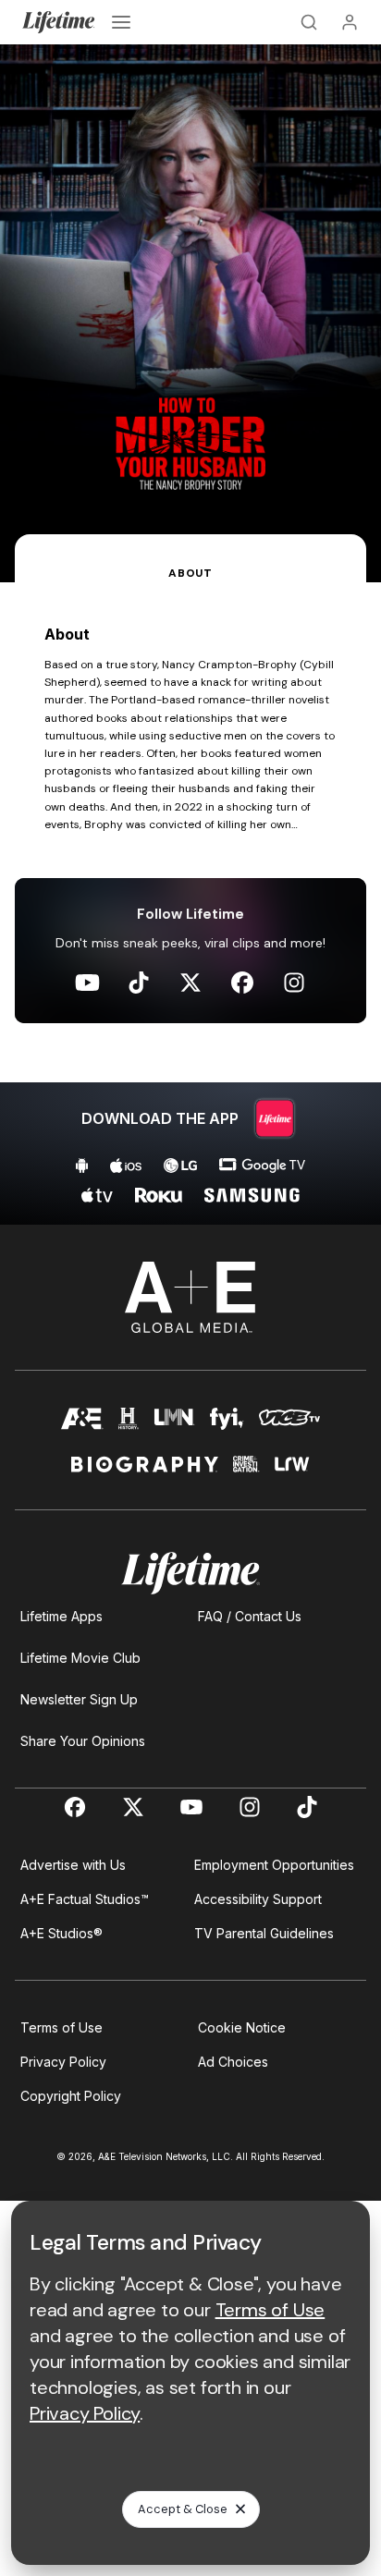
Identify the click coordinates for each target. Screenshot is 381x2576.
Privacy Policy (63, 2062)
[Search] (309, 22)
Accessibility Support (258, 1899)
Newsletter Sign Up (79, 1699)
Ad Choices (233, 2062)
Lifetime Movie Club (80, 1658)
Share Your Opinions (83, 1741)
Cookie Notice (242, 2027)
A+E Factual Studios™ (85, 1899)
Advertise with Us (73, 1865)
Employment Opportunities (274, 1865)
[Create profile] (350, 22)
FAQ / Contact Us (250, 1616)
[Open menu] (121, 22)
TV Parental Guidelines (264, 1933)
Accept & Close (183, 2509)
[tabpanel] (190, 903)
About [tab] (190, 573)
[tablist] (190, 558)
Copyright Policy (71, 2096)
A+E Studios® (61, 1933)
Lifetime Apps (61, 1616)
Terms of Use (61, 2027)
